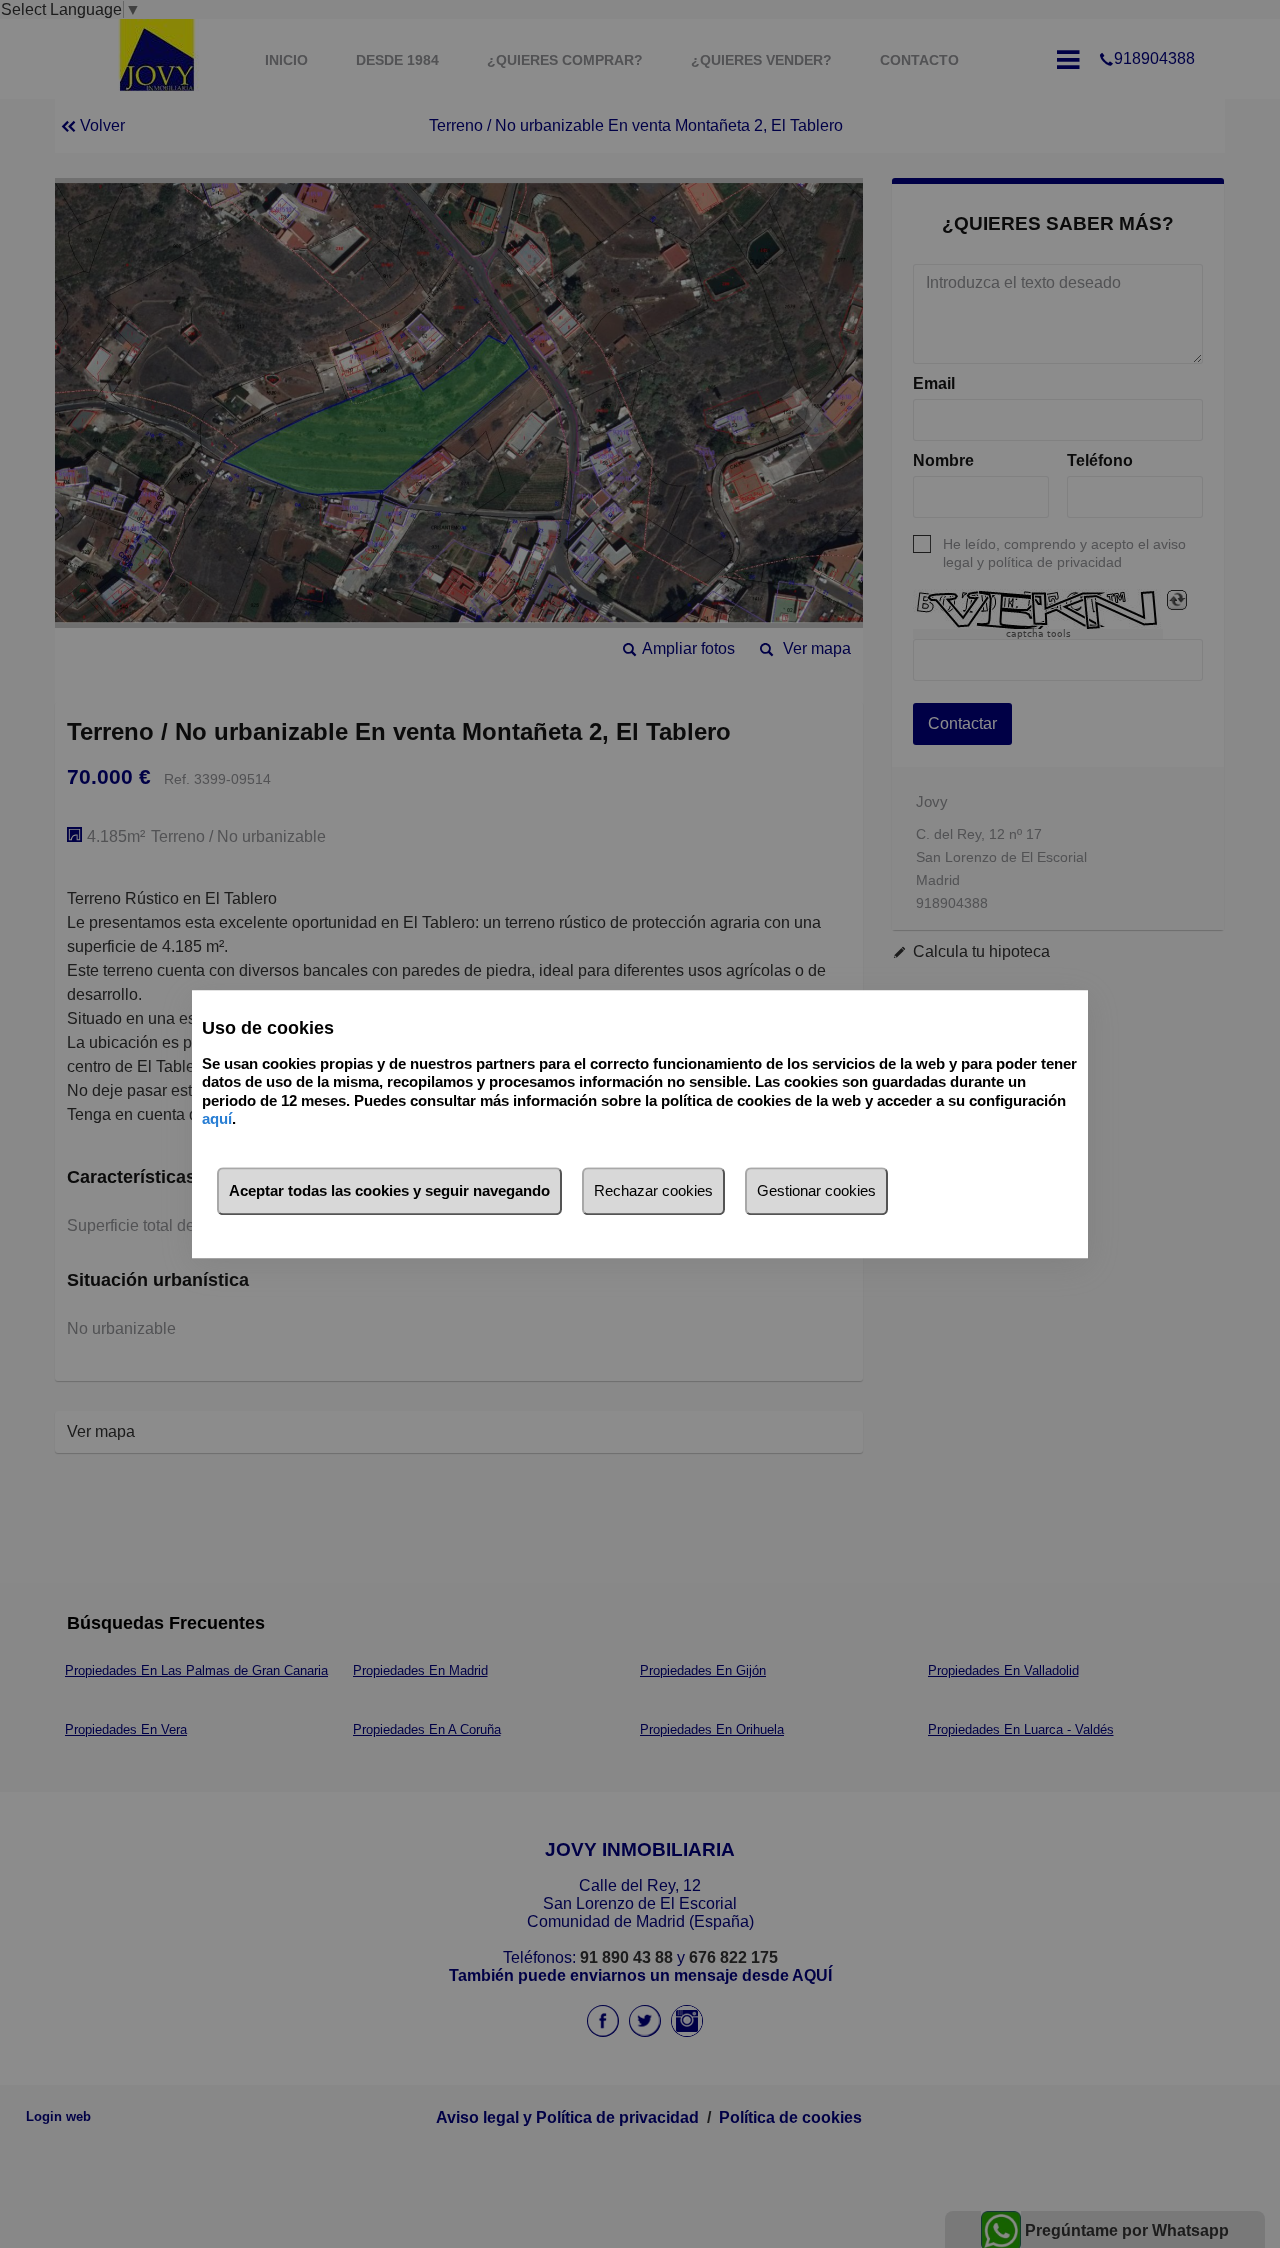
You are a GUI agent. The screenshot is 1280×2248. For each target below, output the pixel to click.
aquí (217, 1118)
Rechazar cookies (653, 1190)
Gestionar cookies (816, 1190)
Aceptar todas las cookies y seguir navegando (389, 1190)
